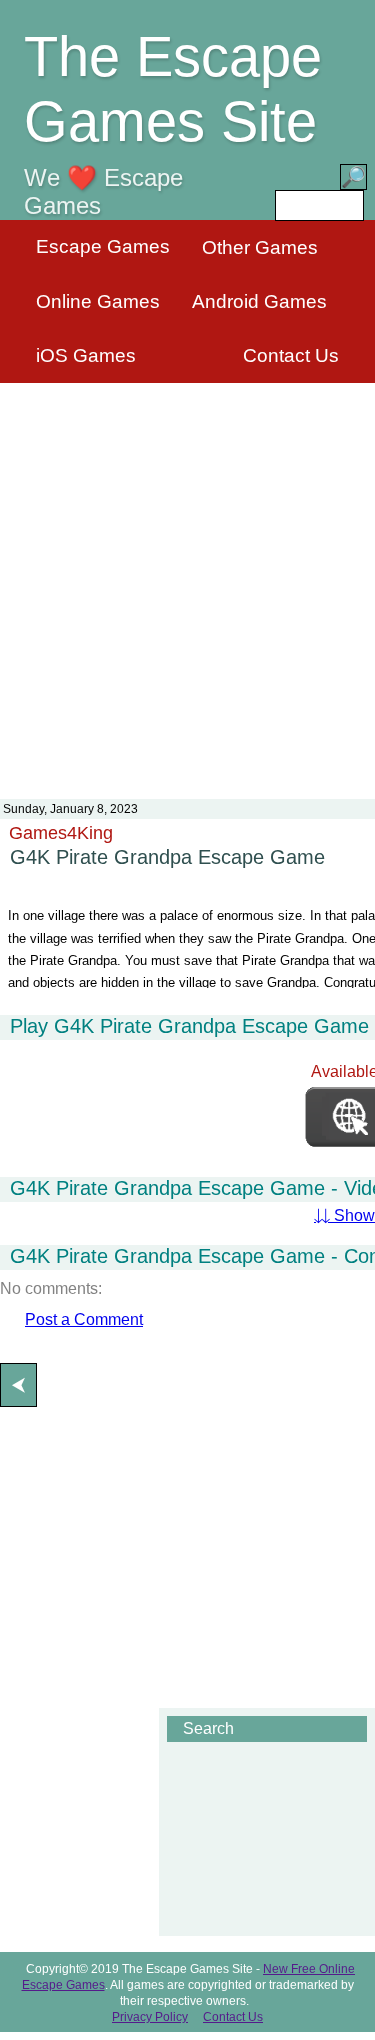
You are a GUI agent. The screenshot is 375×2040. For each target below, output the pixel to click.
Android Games (259, 301)
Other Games (260, 247)
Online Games (98, 301)
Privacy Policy (150, 2017)
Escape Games (103, 246)
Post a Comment (84, 1319)
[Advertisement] (187, 578)
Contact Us (291, 355)
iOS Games (86, 355)
